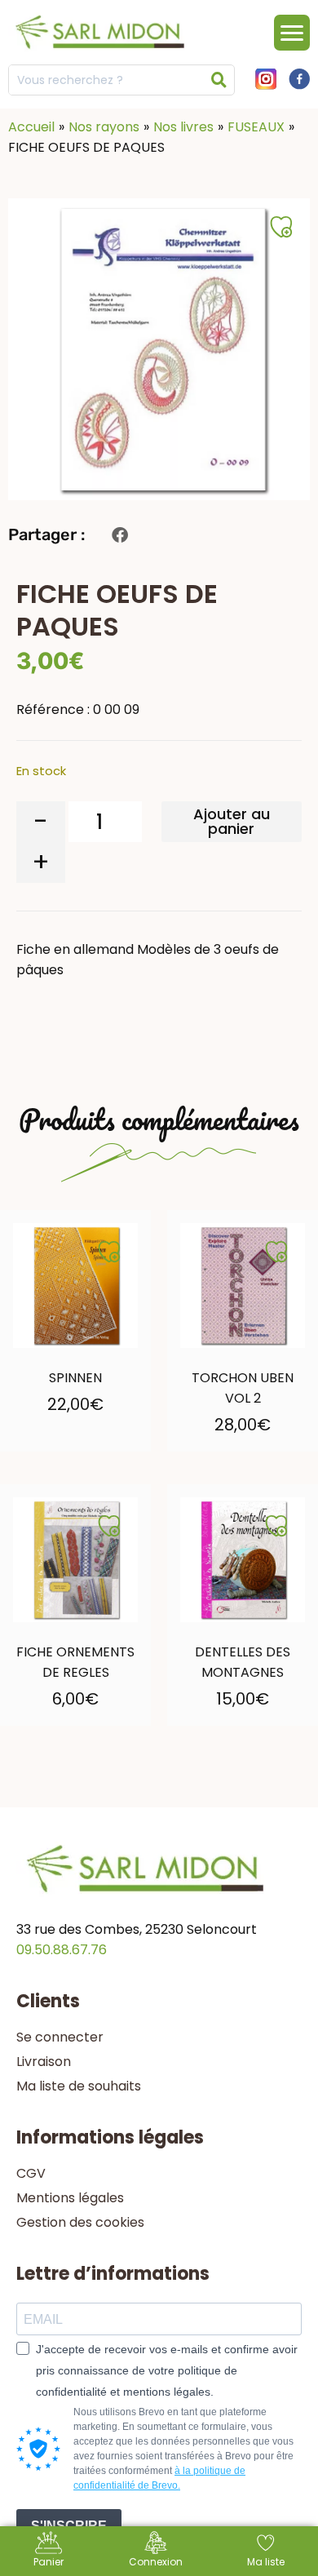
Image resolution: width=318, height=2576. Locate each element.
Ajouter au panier (232, 821)
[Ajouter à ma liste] (109, 1252)
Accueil (31, 127)
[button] (119, 535)
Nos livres (183, 127)
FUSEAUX (256, 127)
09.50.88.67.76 (62, 1950)
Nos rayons (104, 127)
